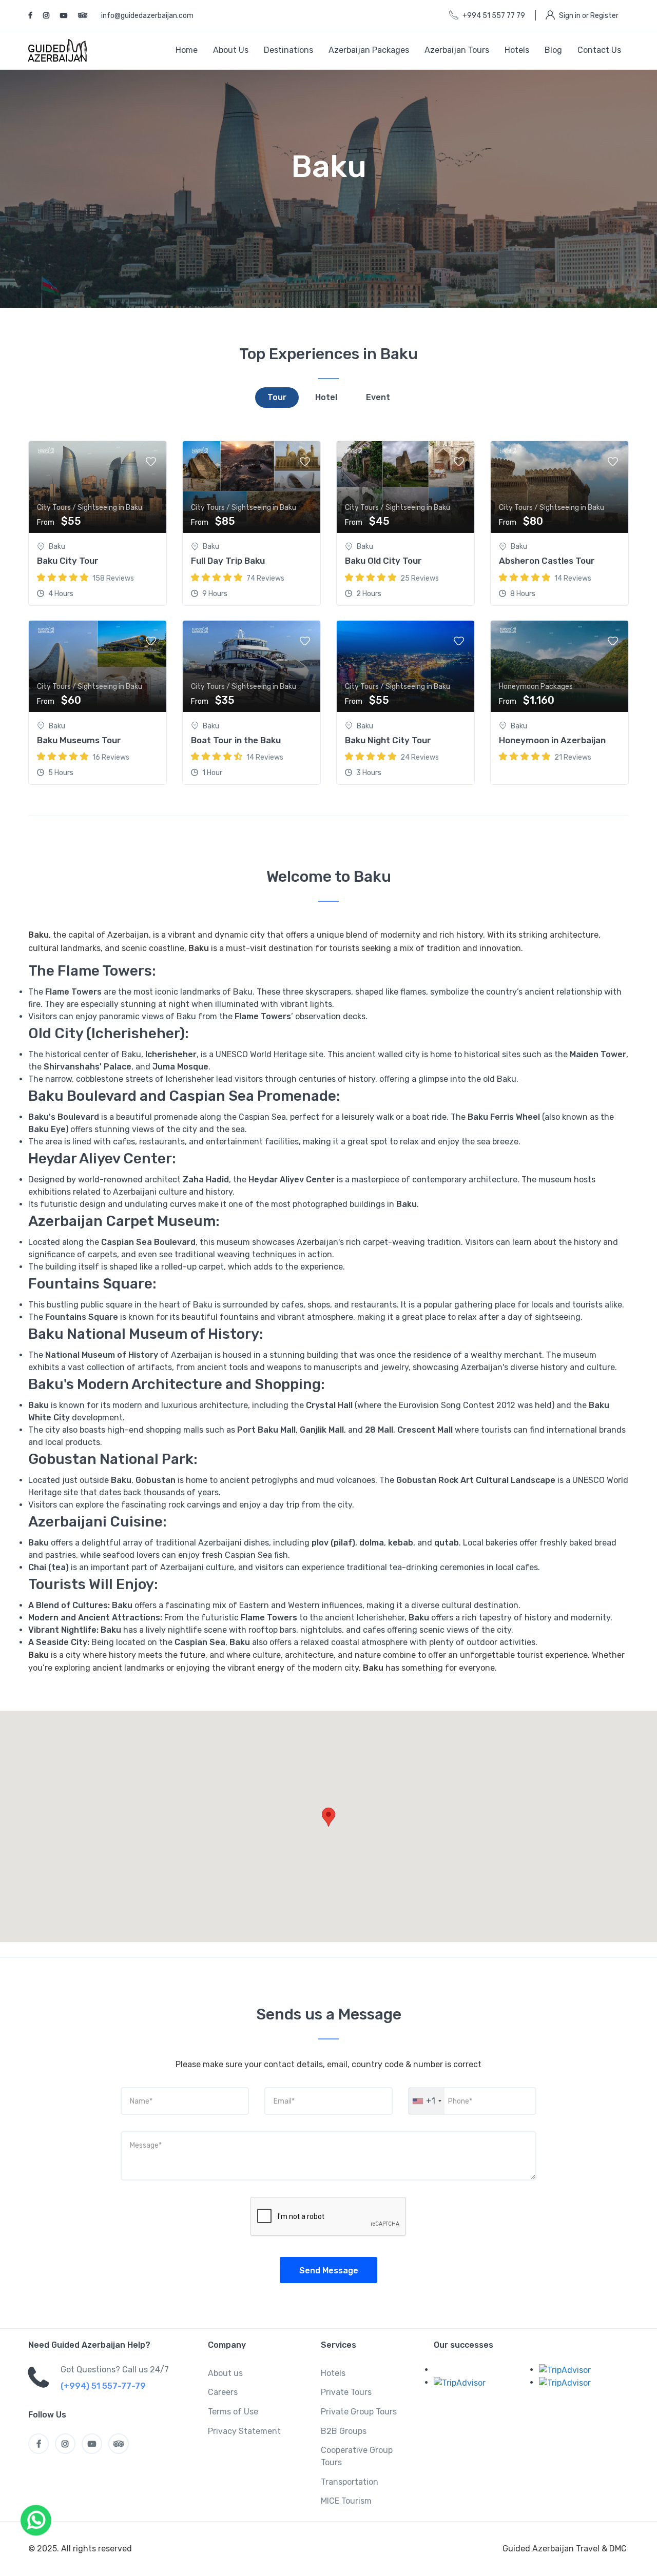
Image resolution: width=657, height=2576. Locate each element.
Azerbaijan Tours (457, 50)
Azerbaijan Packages (369, 50)
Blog (553, 50)
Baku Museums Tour (79, 740)
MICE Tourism (346, 2501)
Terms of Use (233, 2412)
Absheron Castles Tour (547, 561)
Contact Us (599, 50)
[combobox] (427, 2101)
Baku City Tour (68, 561)
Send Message (329, 2271)
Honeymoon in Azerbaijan (552, 740)
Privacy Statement (244, 2431)
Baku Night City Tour (388, 740)
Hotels (517, 50)
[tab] (277, 398)
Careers (223, 2392)
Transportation (350, 2482)
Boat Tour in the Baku (236, 740)
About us (225, 2373)
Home (187, 50)
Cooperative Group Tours (357, 2456)
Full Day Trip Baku (228, 561)
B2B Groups (344, 2431)
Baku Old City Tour (383, 561)
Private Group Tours (359, 2412)
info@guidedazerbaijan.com (147, 16)
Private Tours (346, 2392)
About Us (231, 50)
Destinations (288, 50)
